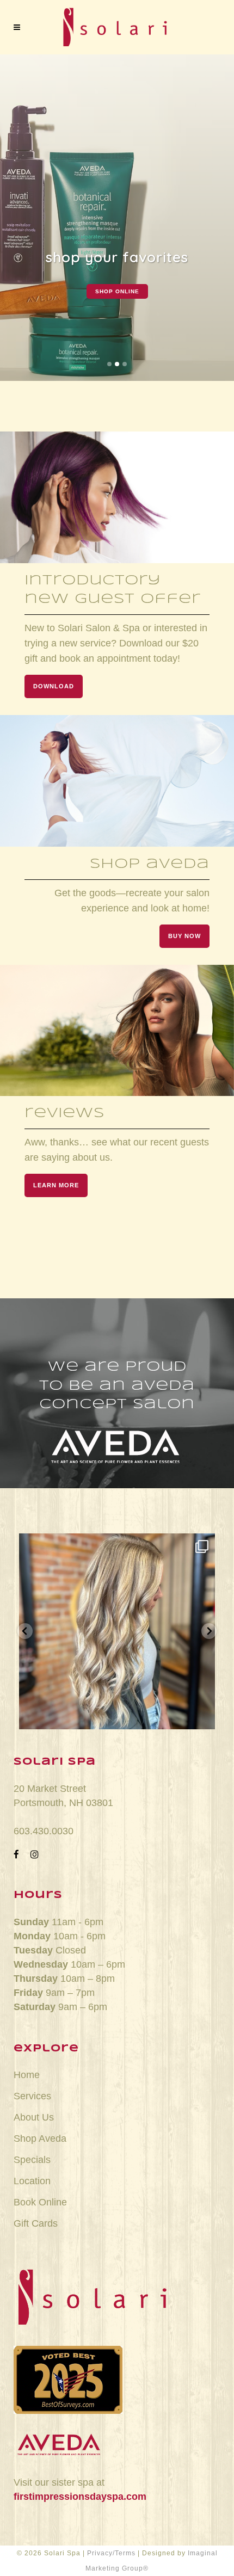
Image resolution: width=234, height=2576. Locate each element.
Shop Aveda (40, 2139)
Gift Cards (36, 2223)
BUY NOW (184, 936)
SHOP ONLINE (117, 291)
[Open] (117, 1631)
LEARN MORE (56, 1185)
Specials (32, 2160)
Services (32, 2096)
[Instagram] (201, 1716)
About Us (34, 2117)
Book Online (40, 2202)
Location (32, 2181)
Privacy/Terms (111, 2553)
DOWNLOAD (54, 686)
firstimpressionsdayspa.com (80, 2497)
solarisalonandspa (117, 1545)
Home (27, 2075)
